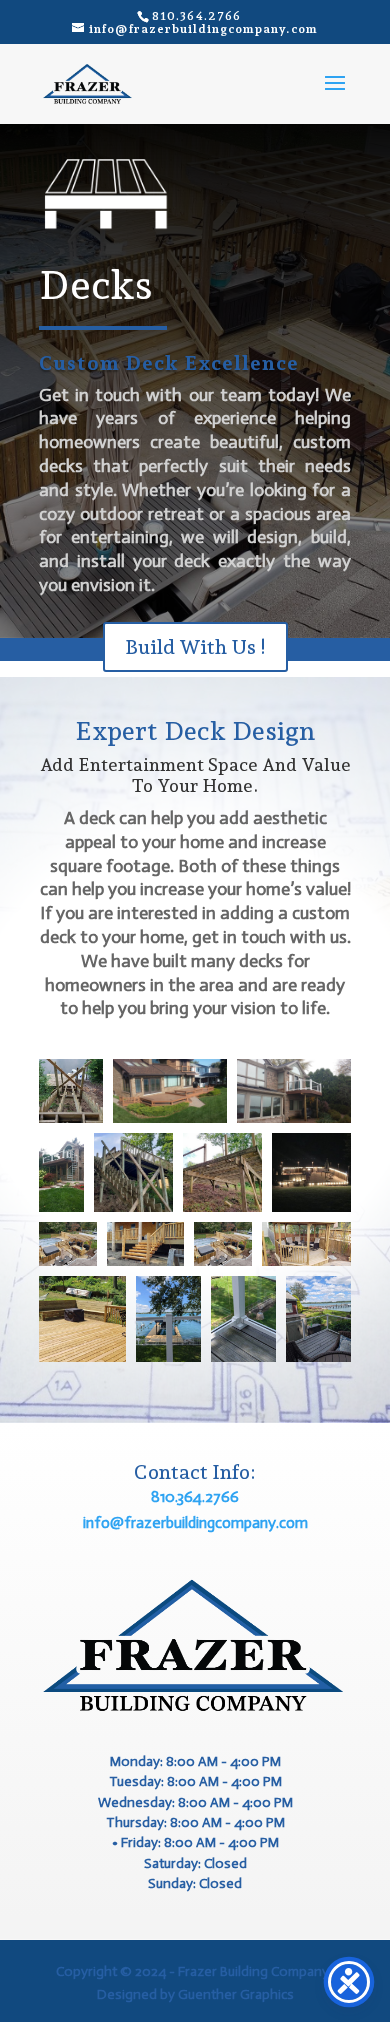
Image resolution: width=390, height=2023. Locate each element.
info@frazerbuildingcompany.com (195, 1522)
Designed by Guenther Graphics (195, 1994)
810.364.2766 (195, 1496)
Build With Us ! (195, 647)
